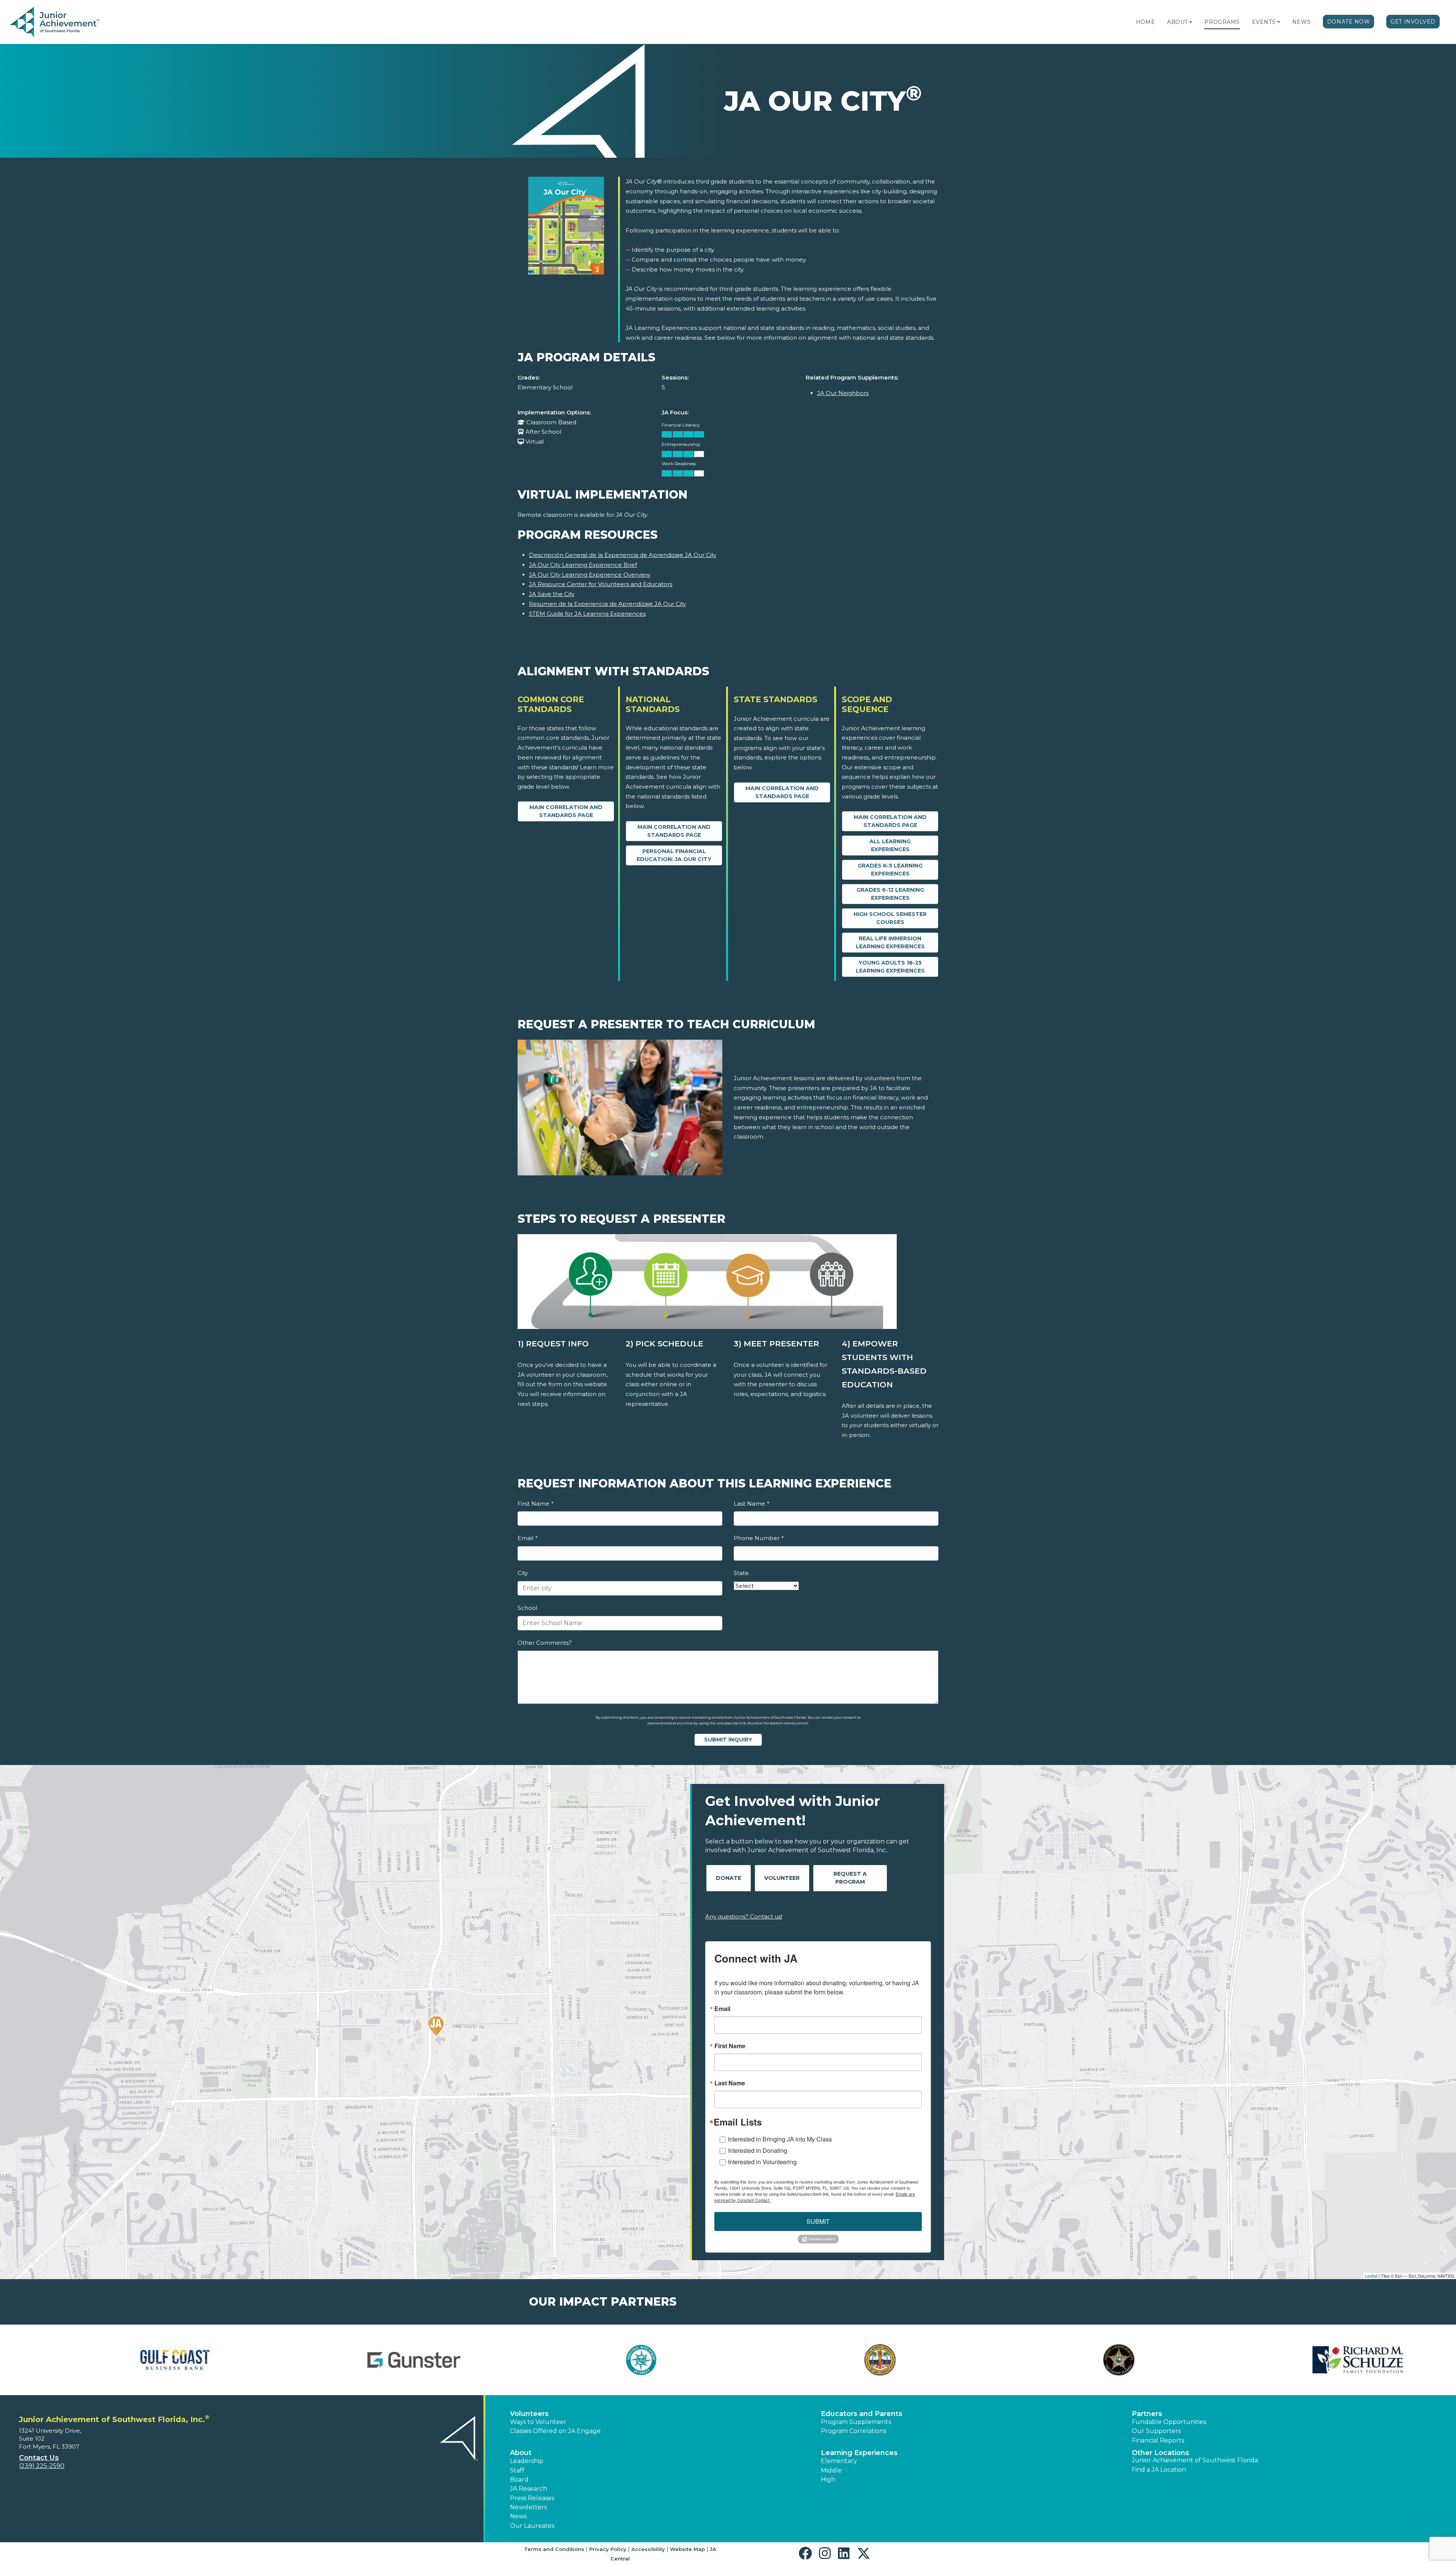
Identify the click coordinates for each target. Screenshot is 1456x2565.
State (741, 1573)
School (527, 1608)
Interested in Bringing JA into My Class (780, 2139)
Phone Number (759, 1538)
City (523, 1573)
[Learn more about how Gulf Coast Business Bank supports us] (1086, 2360)
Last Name (751, 1504)
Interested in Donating (758, 2150)
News (1301, 22)
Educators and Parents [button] (862, 2414)
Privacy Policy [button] (608, 2549)
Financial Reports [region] (1158, 2440)
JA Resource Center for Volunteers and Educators (601, 584)
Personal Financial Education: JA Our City (674, 855)
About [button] (521, 2453)
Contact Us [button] (39, 2458)
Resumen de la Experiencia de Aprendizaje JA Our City (607, 604)
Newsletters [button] (528, 2507)
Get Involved (1413, 22)
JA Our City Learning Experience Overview (590, 575)
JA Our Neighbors (843, 393)
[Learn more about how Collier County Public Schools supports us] (131, 2360)
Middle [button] (831, 2470)
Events (1264, 22)
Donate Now (1349, 22)
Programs (1222, 22)
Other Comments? (545, 1643)
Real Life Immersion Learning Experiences (890, 942)
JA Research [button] (529, 2489)
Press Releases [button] (532, 2498)
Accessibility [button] (648, 2549)
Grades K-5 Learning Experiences (890, 870)
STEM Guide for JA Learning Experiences (587, 614)
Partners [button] (1147, 2414)
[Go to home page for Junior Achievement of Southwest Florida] (56, 22)
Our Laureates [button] (532, 2526)
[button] (1191, 22)
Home (1145, 22)
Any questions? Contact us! (744, 1916)
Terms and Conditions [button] (554, 2549)
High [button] (828, 2479)
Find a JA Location (1159, 2470)
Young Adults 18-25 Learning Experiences (890, 967)
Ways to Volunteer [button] (538, 2422)
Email (527, 1538)
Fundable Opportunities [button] (1169, 2422)
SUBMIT (818, 2221)
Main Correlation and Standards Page (566, 811)
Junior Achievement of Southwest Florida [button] (1195, 2460)
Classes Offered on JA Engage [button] (555, 2431)
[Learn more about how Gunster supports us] (1325, 2360)
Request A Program (850, 1878)
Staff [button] (517, 2470)
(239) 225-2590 (42, 2466)
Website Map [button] (687, 2549)
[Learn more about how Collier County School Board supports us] (370, 2360)
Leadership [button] (527, 2461)
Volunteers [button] (529, 2414)
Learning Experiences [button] (859, 2453)
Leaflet (1371, 2276)
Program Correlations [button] (854, 2431)
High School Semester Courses (890, 918)
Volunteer (782, 1878)
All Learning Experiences (890, 845)
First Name (535, 1504)
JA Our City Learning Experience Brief (583, 565)
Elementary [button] (839, 2461)
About (1178, 22)
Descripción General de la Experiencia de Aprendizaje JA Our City (623, 555)
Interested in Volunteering (762, 2162)
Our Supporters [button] (1156, 2431)
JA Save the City (552, 594)
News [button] (518, 2516)
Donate (729, 1878)
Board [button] (519, 2479)
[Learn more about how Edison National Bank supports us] (609, 2360)
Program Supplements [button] (856, 2422)
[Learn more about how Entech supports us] (847, 2360)
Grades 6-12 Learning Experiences (890, 894)
